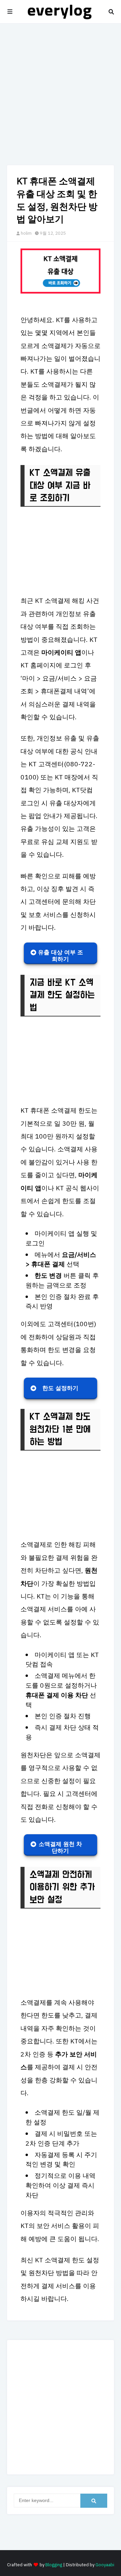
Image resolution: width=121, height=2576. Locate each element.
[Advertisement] (61, 94)
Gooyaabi (105, 2565)
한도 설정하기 (60, 1388)
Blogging (54, 2565)
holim (26, 233)
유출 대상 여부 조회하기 (61, 956)
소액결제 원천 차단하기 (60, 1848)
